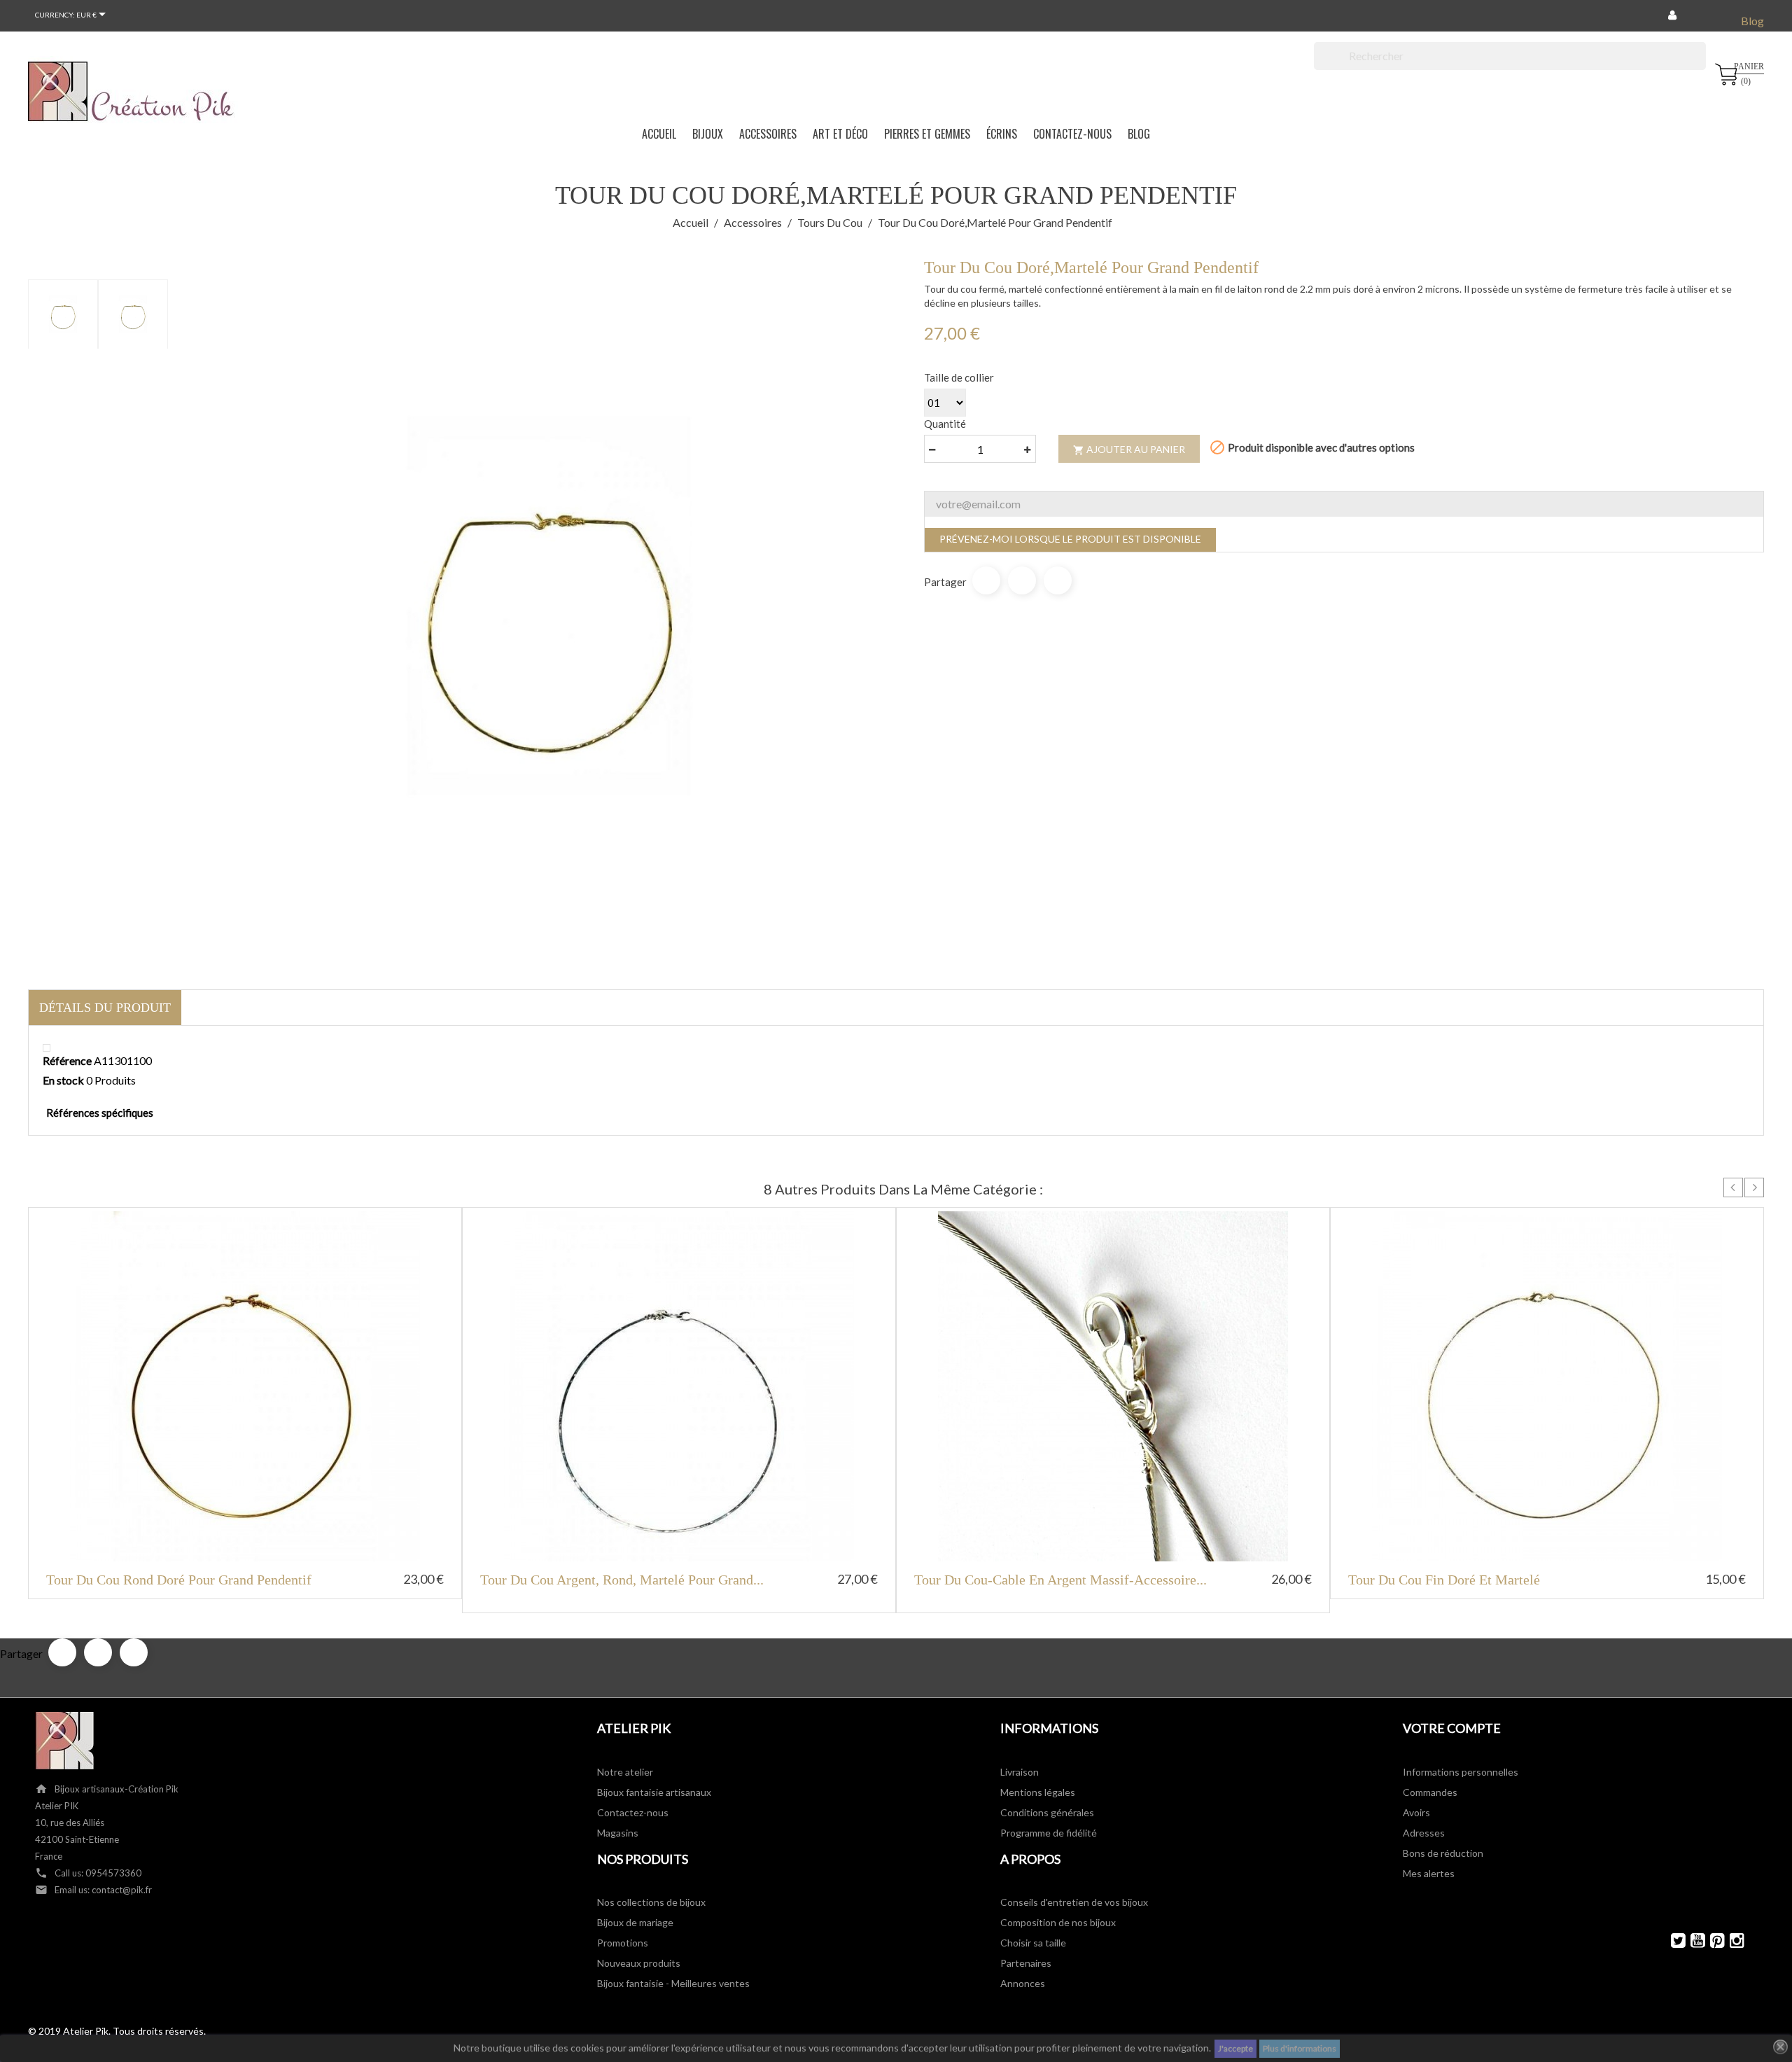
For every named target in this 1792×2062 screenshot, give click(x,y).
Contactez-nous (633, 1812)
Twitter (1672, 1941)
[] (1700, 66)
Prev (1733, 1187)
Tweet (1022, 580)
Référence (67, 1060)
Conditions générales (1047, 1812)
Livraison (1020, 1772)
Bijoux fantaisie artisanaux (654, 1792)
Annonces (1023, 1983)
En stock (63, 1080)
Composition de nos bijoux (1058, 1922)
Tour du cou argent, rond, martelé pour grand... (622, 1580)
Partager (986, 580)
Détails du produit (105, 1008)
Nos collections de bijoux (651, 1902)
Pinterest (1058, 580)
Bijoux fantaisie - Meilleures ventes (673, 1983)
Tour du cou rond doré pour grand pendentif (179, 1580)
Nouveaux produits (639, 1963)
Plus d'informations (1300, 2048)
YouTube (1692, 1941)
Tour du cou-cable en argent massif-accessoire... (1060, 1580)
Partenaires (1026, 1963)
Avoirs (1416, 1812)
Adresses (1424, 1833)
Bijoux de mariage (635, 1922)
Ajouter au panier (1129, 450)
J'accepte (1235, 2048)
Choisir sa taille (1033, 1943)
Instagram (1731, 1941)
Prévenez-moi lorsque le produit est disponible (1070, 539)
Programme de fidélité (1049, 1833)
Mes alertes (1429, 1873)
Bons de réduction (1443, 1853)
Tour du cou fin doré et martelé (1444, 1580)
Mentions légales (1038, 1792)
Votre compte (1452, 1728)
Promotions (623, 1943)
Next (1754, 1187)
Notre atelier (625, 1772)
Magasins (618, 1833)
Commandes (1430, 1792)
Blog (1752, 21)
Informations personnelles (1461, 1772)
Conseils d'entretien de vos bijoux (1074, 1902)
